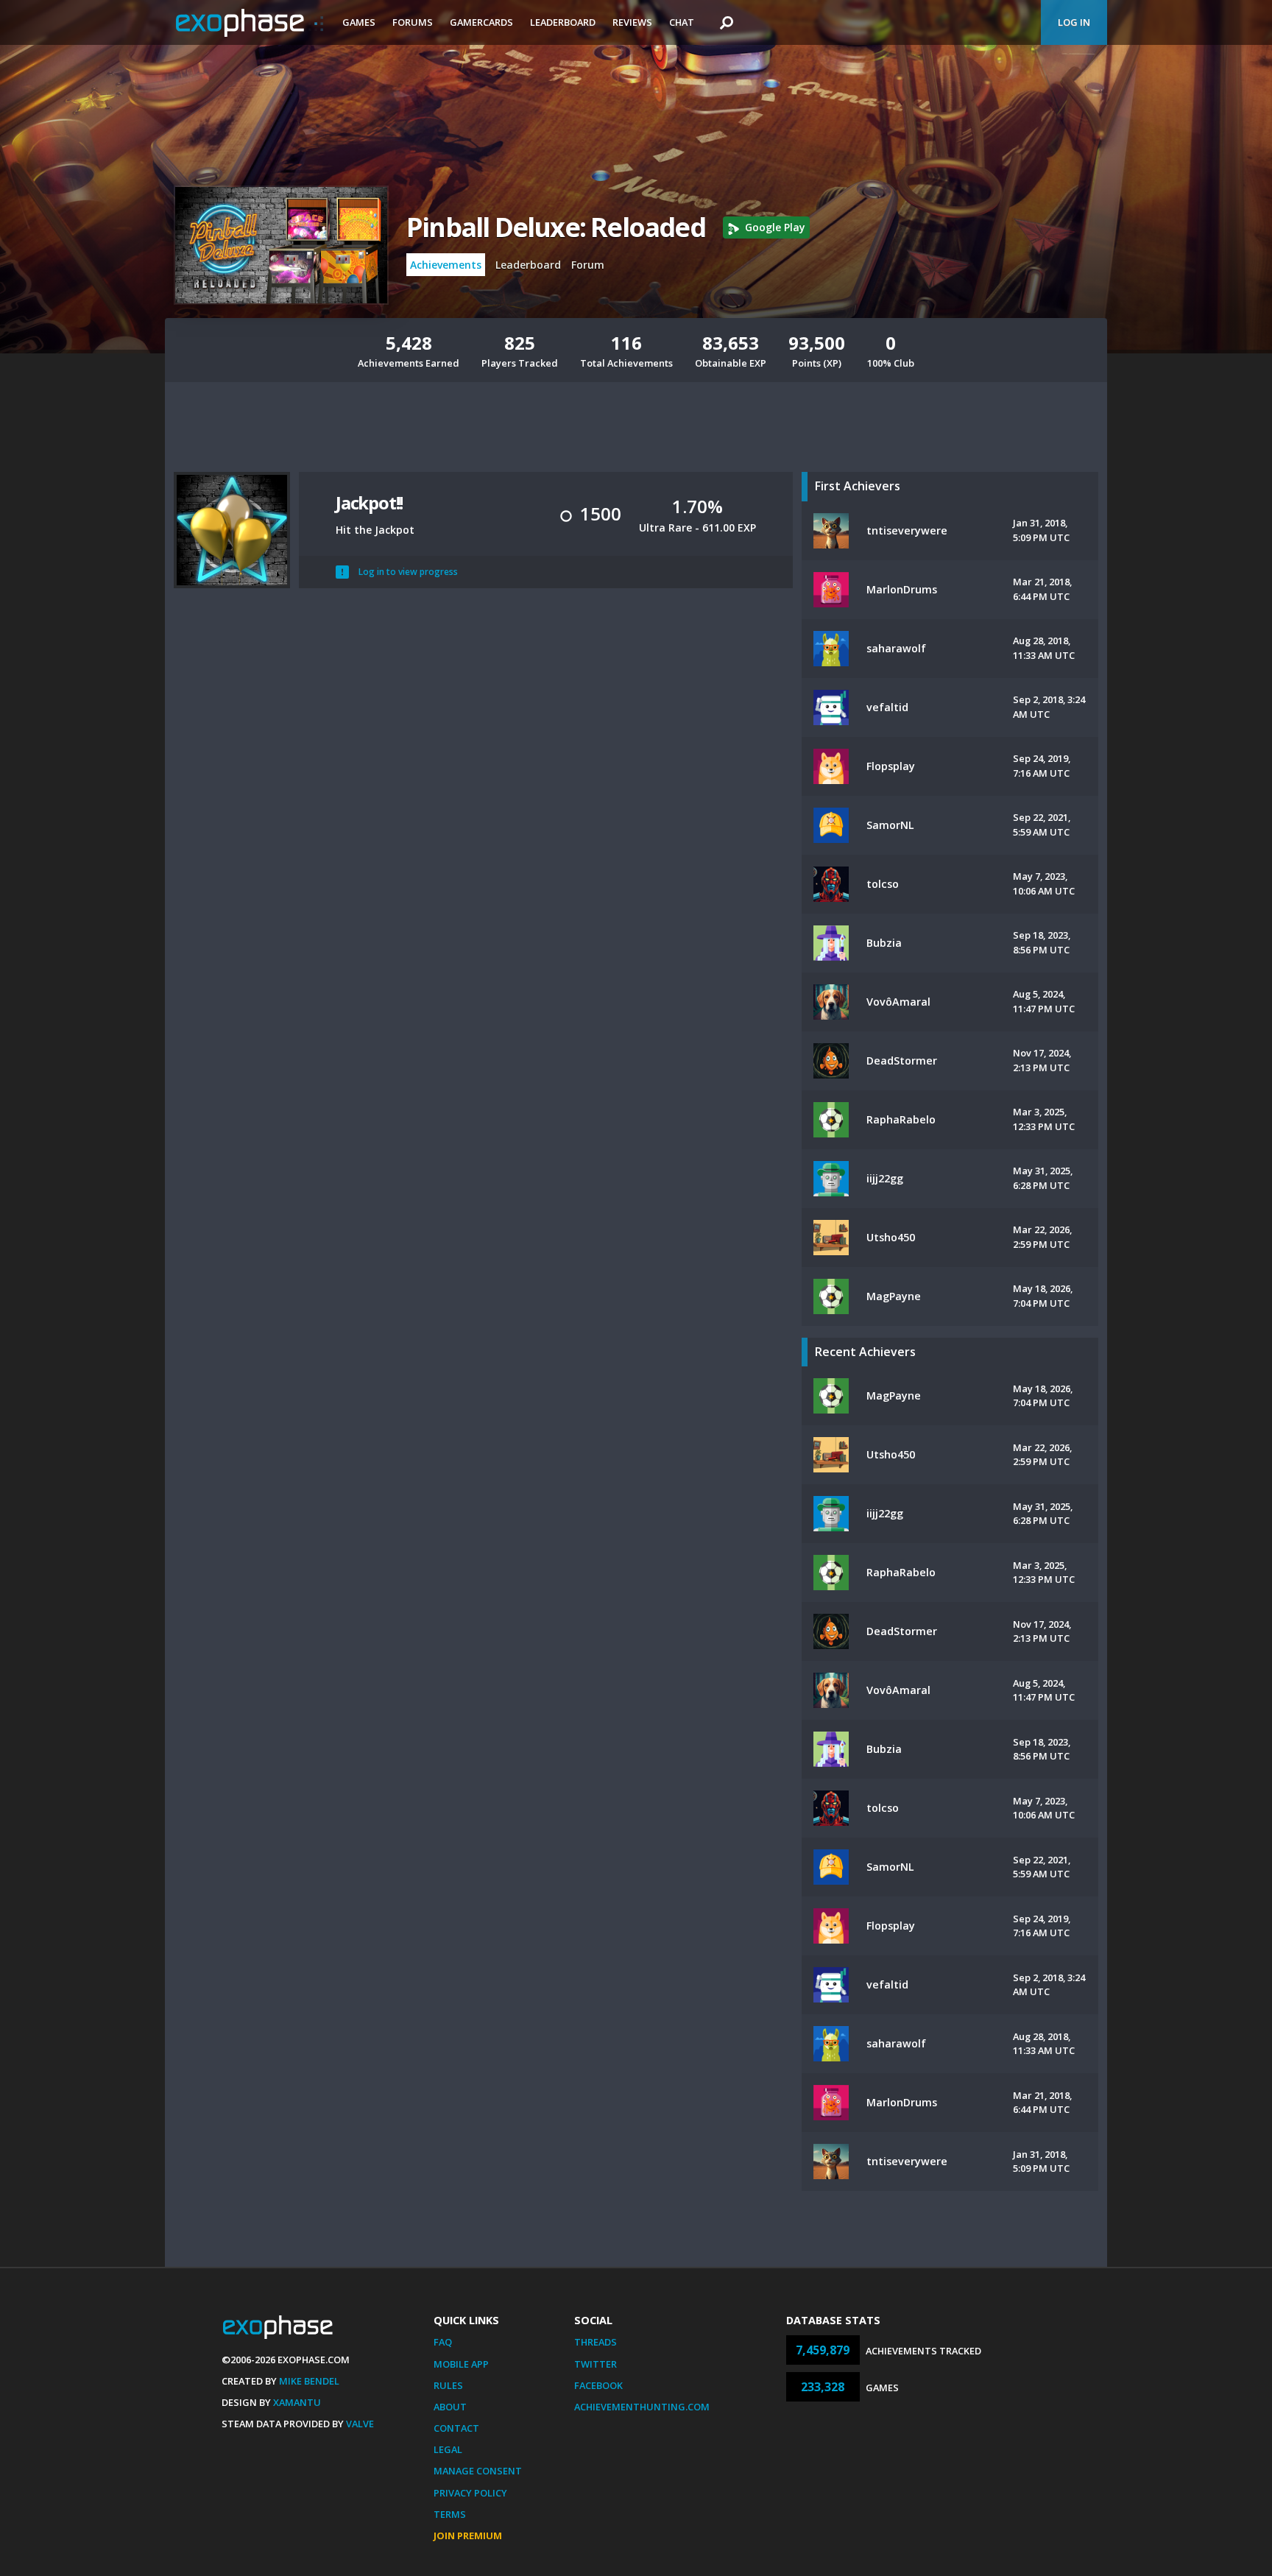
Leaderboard (563, 22)
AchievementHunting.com (642, 2407)
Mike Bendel (309, 2381)
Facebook (598, 2385)
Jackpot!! (369, 502)
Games (359, 22)
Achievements (446, 265)
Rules (448, 2385)
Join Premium (468, 2536)
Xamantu (297, 2402)
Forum (588, 265)
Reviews (632, 22)
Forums (413, 22)
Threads (596, 2342)
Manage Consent (478, 2471)
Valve (360, 2424)
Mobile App (461, 2364)
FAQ (443, 2342)
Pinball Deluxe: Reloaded (556, 227)
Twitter (596, 2364)
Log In (1074, 22)
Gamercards (481, 22)
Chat (682, 22)
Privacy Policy (470, 2493)
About (450, 2407)
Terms (450, 2514)
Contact (456, 2428)
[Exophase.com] (250, 23)
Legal (448, 2449)
